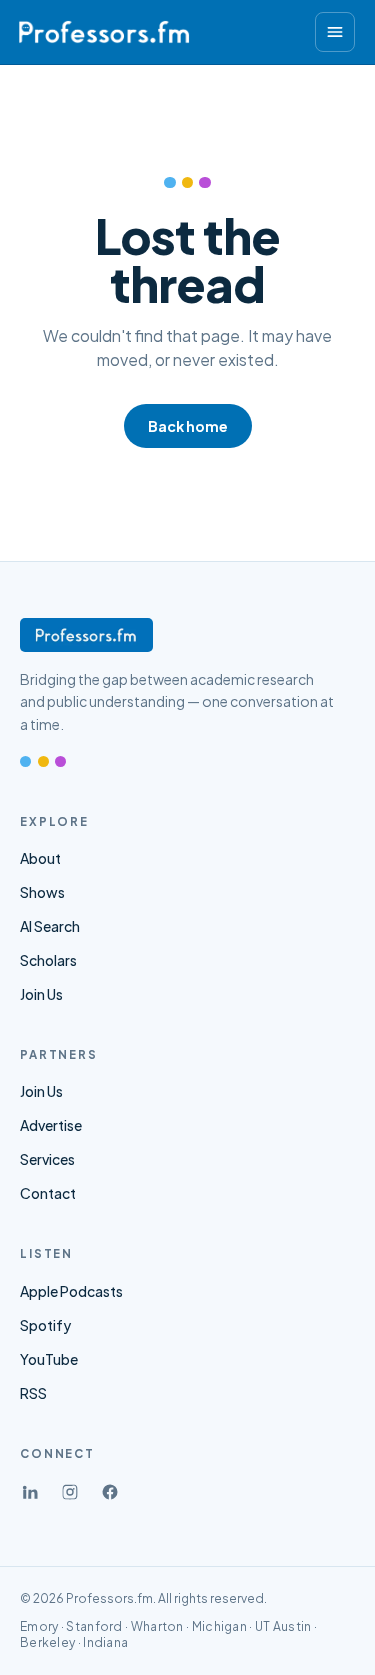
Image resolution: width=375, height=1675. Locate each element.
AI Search (50, 926)
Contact (48, 1193)
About (40, 858)
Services (47, 1159)
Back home (188, 426)
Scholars (48, 960)
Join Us (41, 994)
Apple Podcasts (71, 1291)
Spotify (45, 1325)
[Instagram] (70, 1492)
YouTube (49, 1359)
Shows (42, 892)
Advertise (51, 1125)
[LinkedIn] (30, 1492)
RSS (33, 1393)
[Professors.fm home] (104, 32)
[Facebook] (110, 1492)
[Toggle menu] (335, 32)
